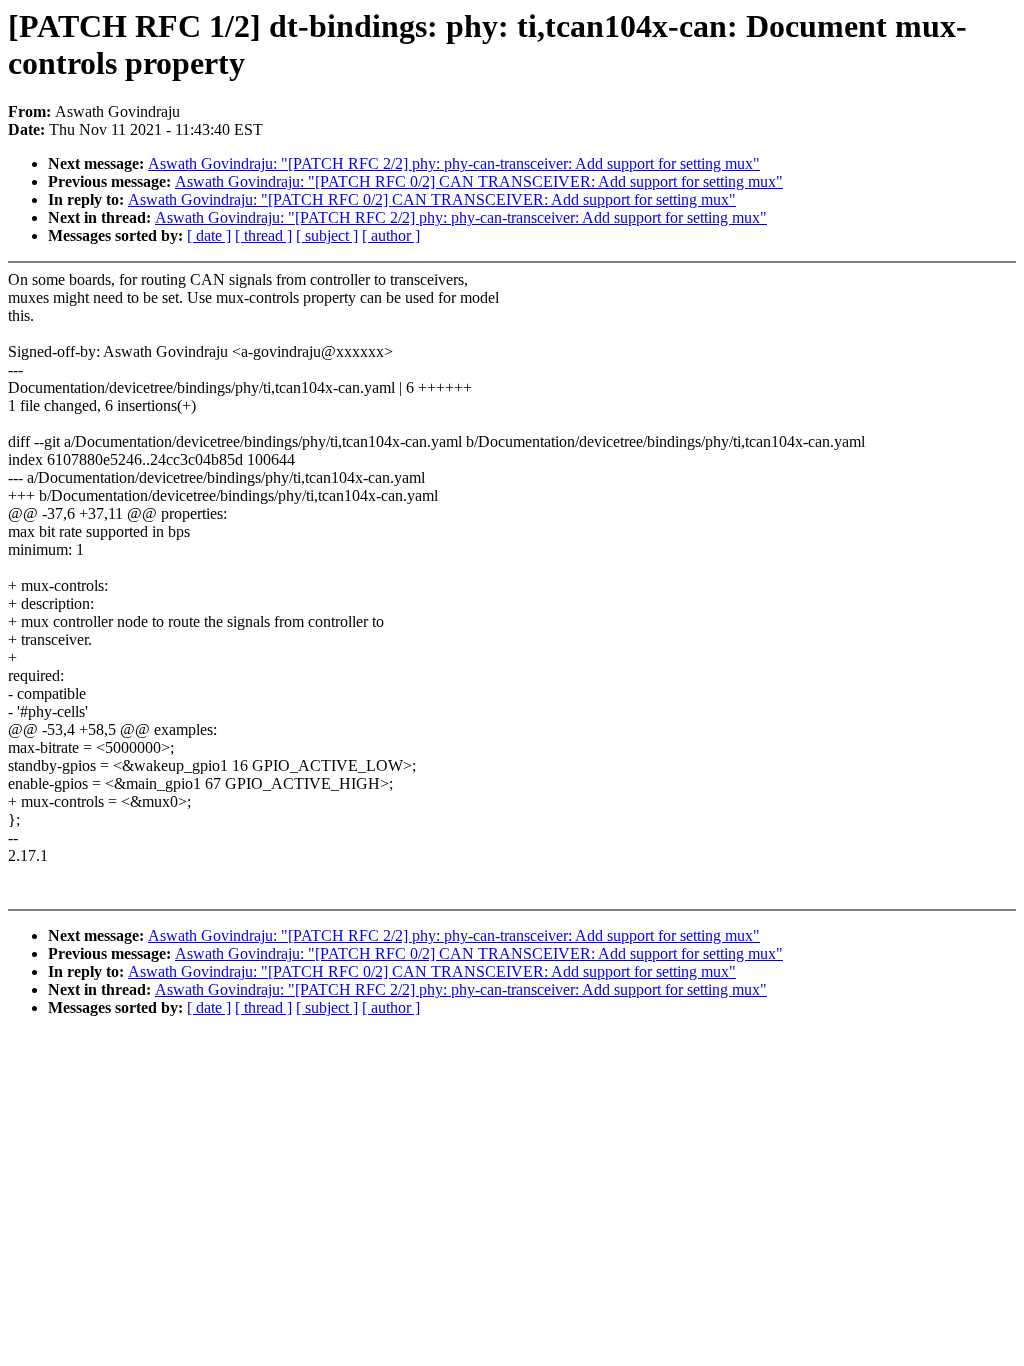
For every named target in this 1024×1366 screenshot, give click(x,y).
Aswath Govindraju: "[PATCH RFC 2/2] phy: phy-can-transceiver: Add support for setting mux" (454, 163)
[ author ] (391, 235)
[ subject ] (327, 235)
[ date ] (209, 235)
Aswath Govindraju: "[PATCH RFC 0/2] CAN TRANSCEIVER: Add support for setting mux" (479, 181)
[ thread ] (263, 235)
